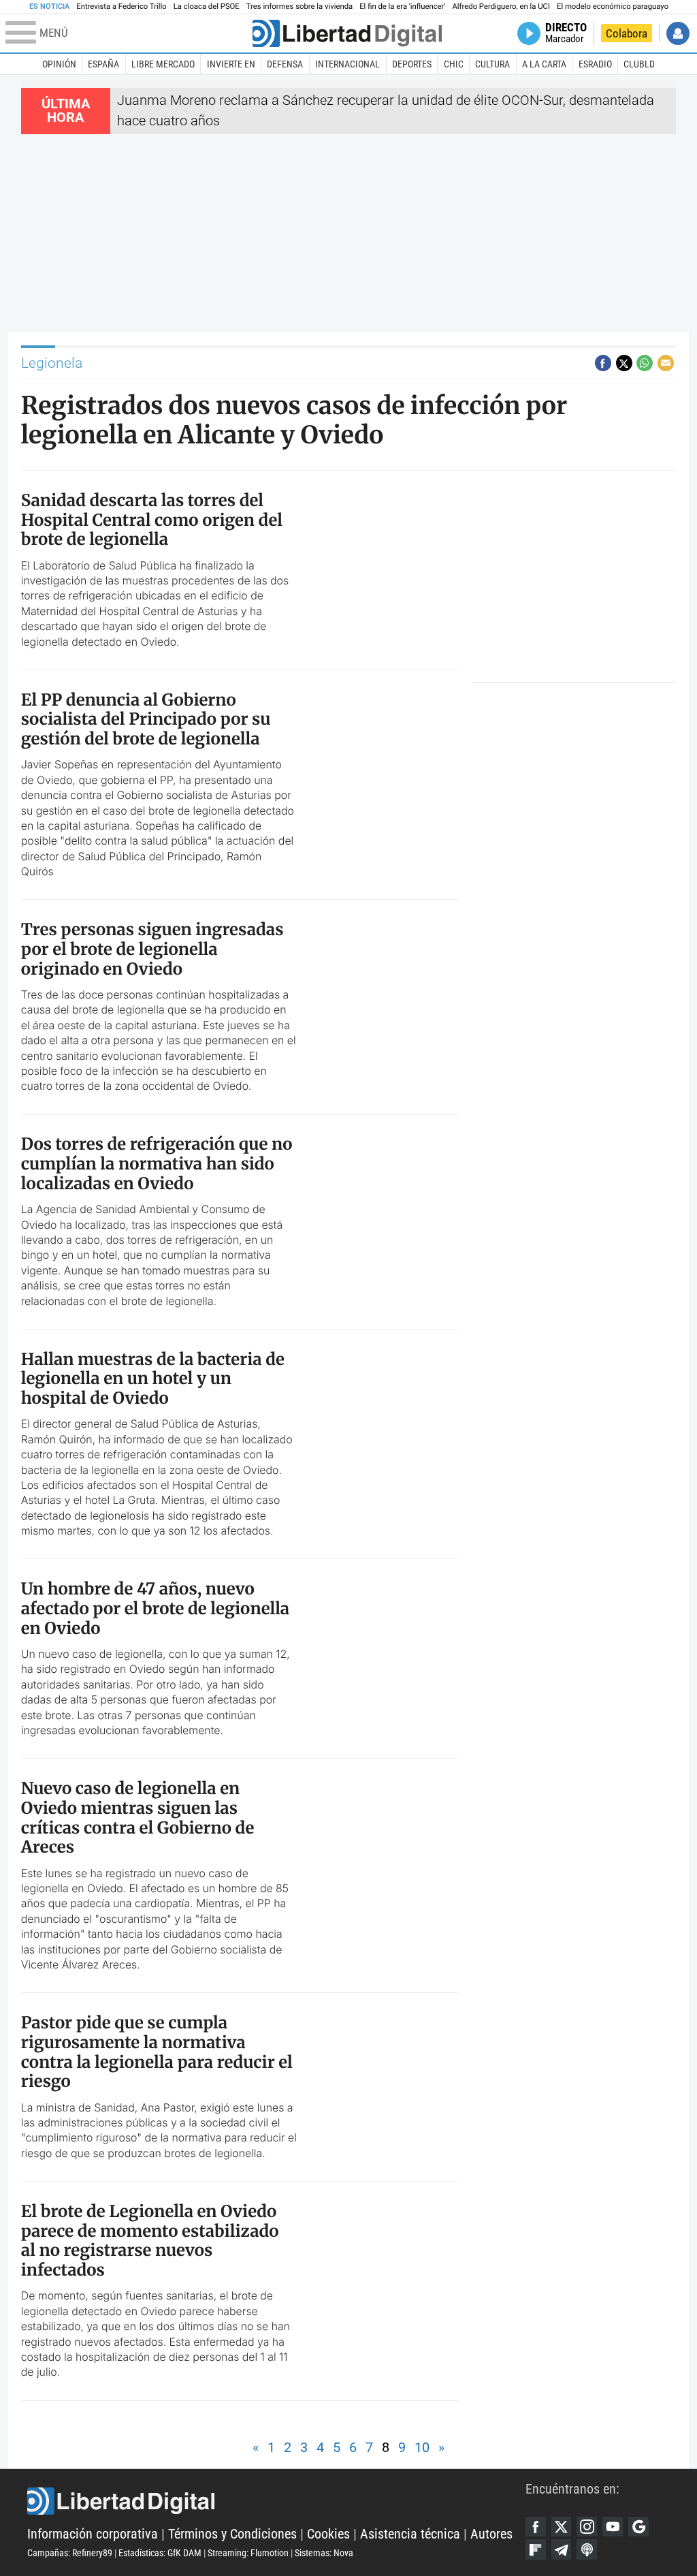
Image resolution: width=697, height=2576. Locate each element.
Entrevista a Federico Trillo (121, 6)
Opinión (59, 64)
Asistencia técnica (410, 2534)
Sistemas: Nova (324, 2553)
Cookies (328, 2534)
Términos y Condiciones (232, 2534)
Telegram (562, 2549)
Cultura (492, 64)
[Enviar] (645, 363)
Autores (491, 2534)
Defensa (285, 64)
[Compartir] (603, 363)
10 (422, 2448)
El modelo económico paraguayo (613, 6)
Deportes (412, 64)
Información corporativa (93, 2534)
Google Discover (638, 2527)
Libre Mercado (163, 64)
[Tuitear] (624, 363)
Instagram (587, 2527)
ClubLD (639, 64)
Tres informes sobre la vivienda (299, 6)
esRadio (595, 64)
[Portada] (347, 33)
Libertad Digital (276, 2501)
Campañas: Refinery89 (70, 2553)
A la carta (544, 64)
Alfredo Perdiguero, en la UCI (501, 6)
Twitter (562, 2527)
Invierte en (231, 64)
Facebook (536, 2527)
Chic (454, 64)
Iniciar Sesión (678, 33)
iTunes (587, 2549)
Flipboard (536, 2549)
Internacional (347, 64)
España (103, 64)
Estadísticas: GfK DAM (160, 2553)
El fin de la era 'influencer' (402, 6)
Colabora (627, 33)
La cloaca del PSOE (207, 6)
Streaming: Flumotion (248, 2553)
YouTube (613, 2527)
